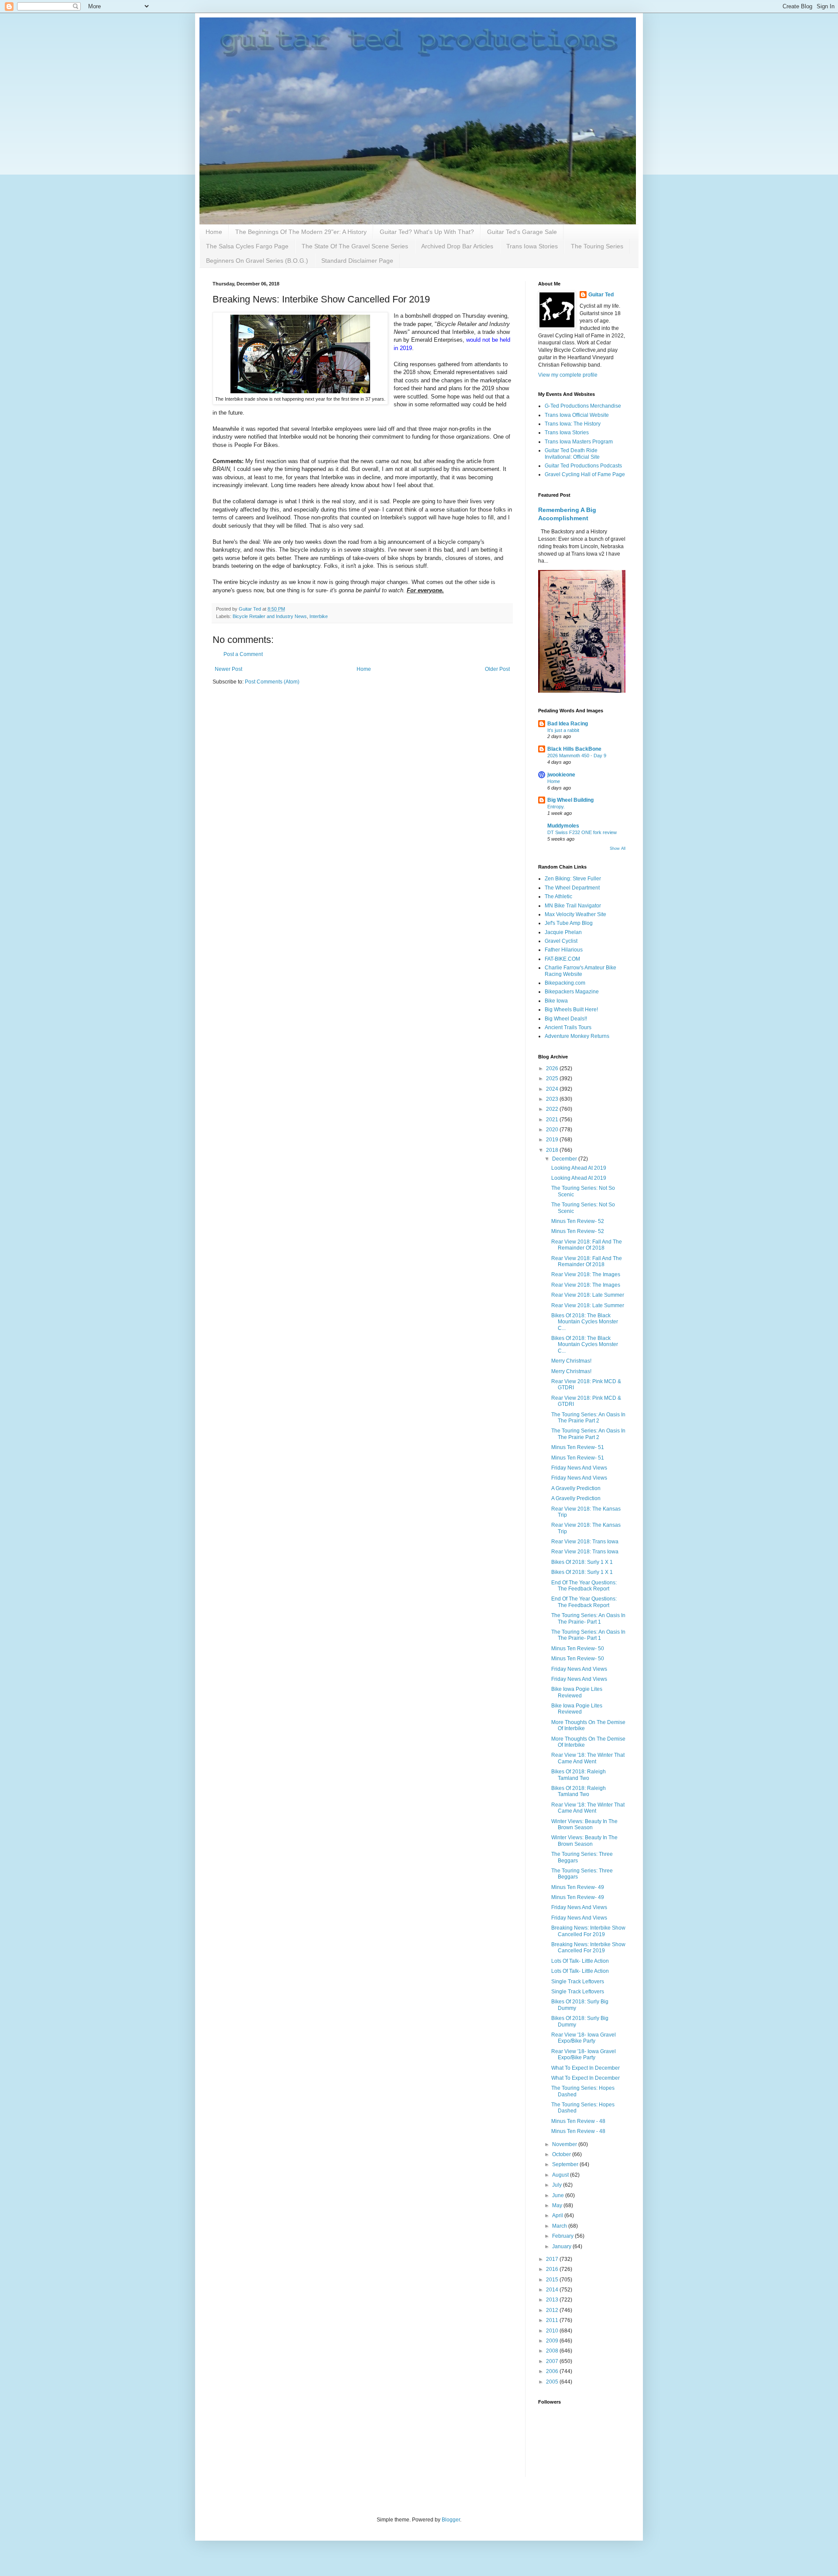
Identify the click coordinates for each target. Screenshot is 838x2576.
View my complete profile (568, 375)
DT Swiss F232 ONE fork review (582, 832)
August (561, 2175)
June (559, 2195)
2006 (553, 2371)
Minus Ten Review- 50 (578, 1649)
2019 (553, 1140)
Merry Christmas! (571, 1361)
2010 (553, 2331)
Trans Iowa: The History (573, 424)
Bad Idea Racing (568, 724)
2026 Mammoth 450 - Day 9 (577, 756)
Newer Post (228, 669)
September (566, 2164)
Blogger (451, 2520)
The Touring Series (597, 246)
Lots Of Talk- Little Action (580, 1961)
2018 (553, 1150)
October (562, 2154)
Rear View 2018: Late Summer (588, 1295)
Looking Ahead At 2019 (579, 1168)
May (558, 2205)
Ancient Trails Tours (568, 1027)
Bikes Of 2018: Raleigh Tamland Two (579, 1775)
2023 (553, 1099)
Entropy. (556, 807)
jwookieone (561, 775)
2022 (553, 1109)
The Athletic (558, 896)
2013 (553, 2300)
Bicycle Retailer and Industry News (270, 616)
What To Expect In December (586, 2068)
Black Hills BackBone (574, 749)
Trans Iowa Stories (532, 246)
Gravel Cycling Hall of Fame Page (585, 474)
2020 (553, 1130)
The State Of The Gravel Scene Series (355, 246)
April (558, 2215)
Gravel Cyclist (561, 941)
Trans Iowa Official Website (577, 415)
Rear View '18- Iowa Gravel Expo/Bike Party (584, 2038)
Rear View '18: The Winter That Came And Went (588, 1758)
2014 (553, 2290)
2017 (553, 2259)
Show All (618, 848)
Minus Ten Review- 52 (578, 1221)
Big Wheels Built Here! (571, 1010)
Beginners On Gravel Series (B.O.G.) (257, 261)
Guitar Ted (601, 295)
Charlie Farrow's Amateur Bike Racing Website (580, 971)
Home (214, 232)
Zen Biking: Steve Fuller (573, 879)
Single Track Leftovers (578, 1982)
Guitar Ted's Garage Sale (522, 232)
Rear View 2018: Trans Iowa (585, 1542)
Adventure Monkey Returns (577, 1036)
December (565, 1159)
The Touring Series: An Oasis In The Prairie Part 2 (588, 1418)
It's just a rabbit (563, 730)
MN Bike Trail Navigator (573, 906)
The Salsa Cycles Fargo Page (247, 246)
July (558, 2185)
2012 (553, 2310)
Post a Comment (243, 654)
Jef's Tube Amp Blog (569, 923)
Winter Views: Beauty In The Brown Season (584, 1824)
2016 (553, 2269)
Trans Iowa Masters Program (579, 442)
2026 (553, 1068)
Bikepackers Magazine (572, 992)
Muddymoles (563, 826)
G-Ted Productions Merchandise (583, 406)
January (562, 2246)
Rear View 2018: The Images (586, 1274)
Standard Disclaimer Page (357, 261)
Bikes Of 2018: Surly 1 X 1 (582, 1562)
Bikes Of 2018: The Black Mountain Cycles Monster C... (585, 1322)
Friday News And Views (579, 1468)
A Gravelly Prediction (576, 1488)
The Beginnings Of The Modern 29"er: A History (301, 232)
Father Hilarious (564, 950)
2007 (553, 2361)
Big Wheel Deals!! (566, 1019)
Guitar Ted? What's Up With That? (427, 232)
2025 (553, 1078)
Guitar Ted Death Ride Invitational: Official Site (572, 453)
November (565, 2144)
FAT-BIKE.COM (562, 959)
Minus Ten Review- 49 (578, 1887)
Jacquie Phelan (563, 932)
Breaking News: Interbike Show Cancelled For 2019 (588, 1931)
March (560, 2226)
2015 (553, 2280)
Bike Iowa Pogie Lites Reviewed (577, 1692)
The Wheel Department (572, 888)
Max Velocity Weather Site (575, 914)
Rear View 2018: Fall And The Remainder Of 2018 (587, 1245)
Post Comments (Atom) (272, 682)
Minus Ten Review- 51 (578, 1447)
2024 (553, 1089)
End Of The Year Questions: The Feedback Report (584, 1586)
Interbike (319, 616)
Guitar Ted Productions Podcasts (583, 466)
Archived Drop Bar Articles (457, 246)
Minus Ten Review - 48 (578, 2121)
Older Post (497, 669)
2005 (553, 2382)
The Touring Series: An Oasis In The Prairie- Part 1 (588, 1618)
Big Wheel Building (570, 800)
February (563, 2236)
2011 (553, 2320)
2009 (553, 2341)
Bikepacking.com (565, 983)
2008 (553, 2351)
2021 (553, 1120)
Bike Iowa (556, 1001)
